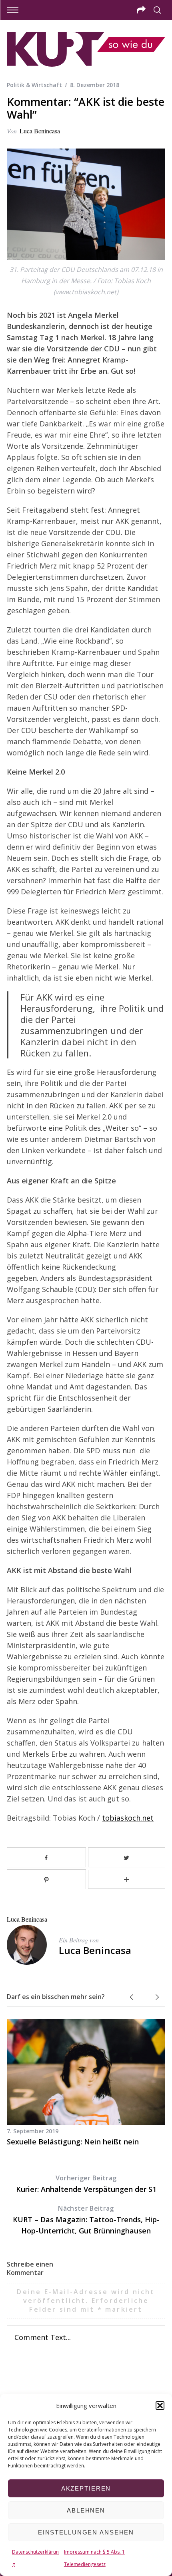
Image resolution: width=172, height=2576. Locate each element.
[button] (160, 2406)
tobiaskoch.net (128, 1818)
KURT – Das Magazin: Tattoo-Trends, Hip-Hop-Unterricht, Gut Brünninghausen (86, 2220)
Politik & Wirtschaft (34, 85)
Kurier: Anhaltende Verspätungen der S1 (86, 2184)
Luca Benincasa (40, 131)
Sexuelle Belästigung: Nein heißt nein (73, 2142)
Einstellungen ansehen (86, 2532)
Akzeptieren (86, 2488)
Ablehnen (86, 2510)
